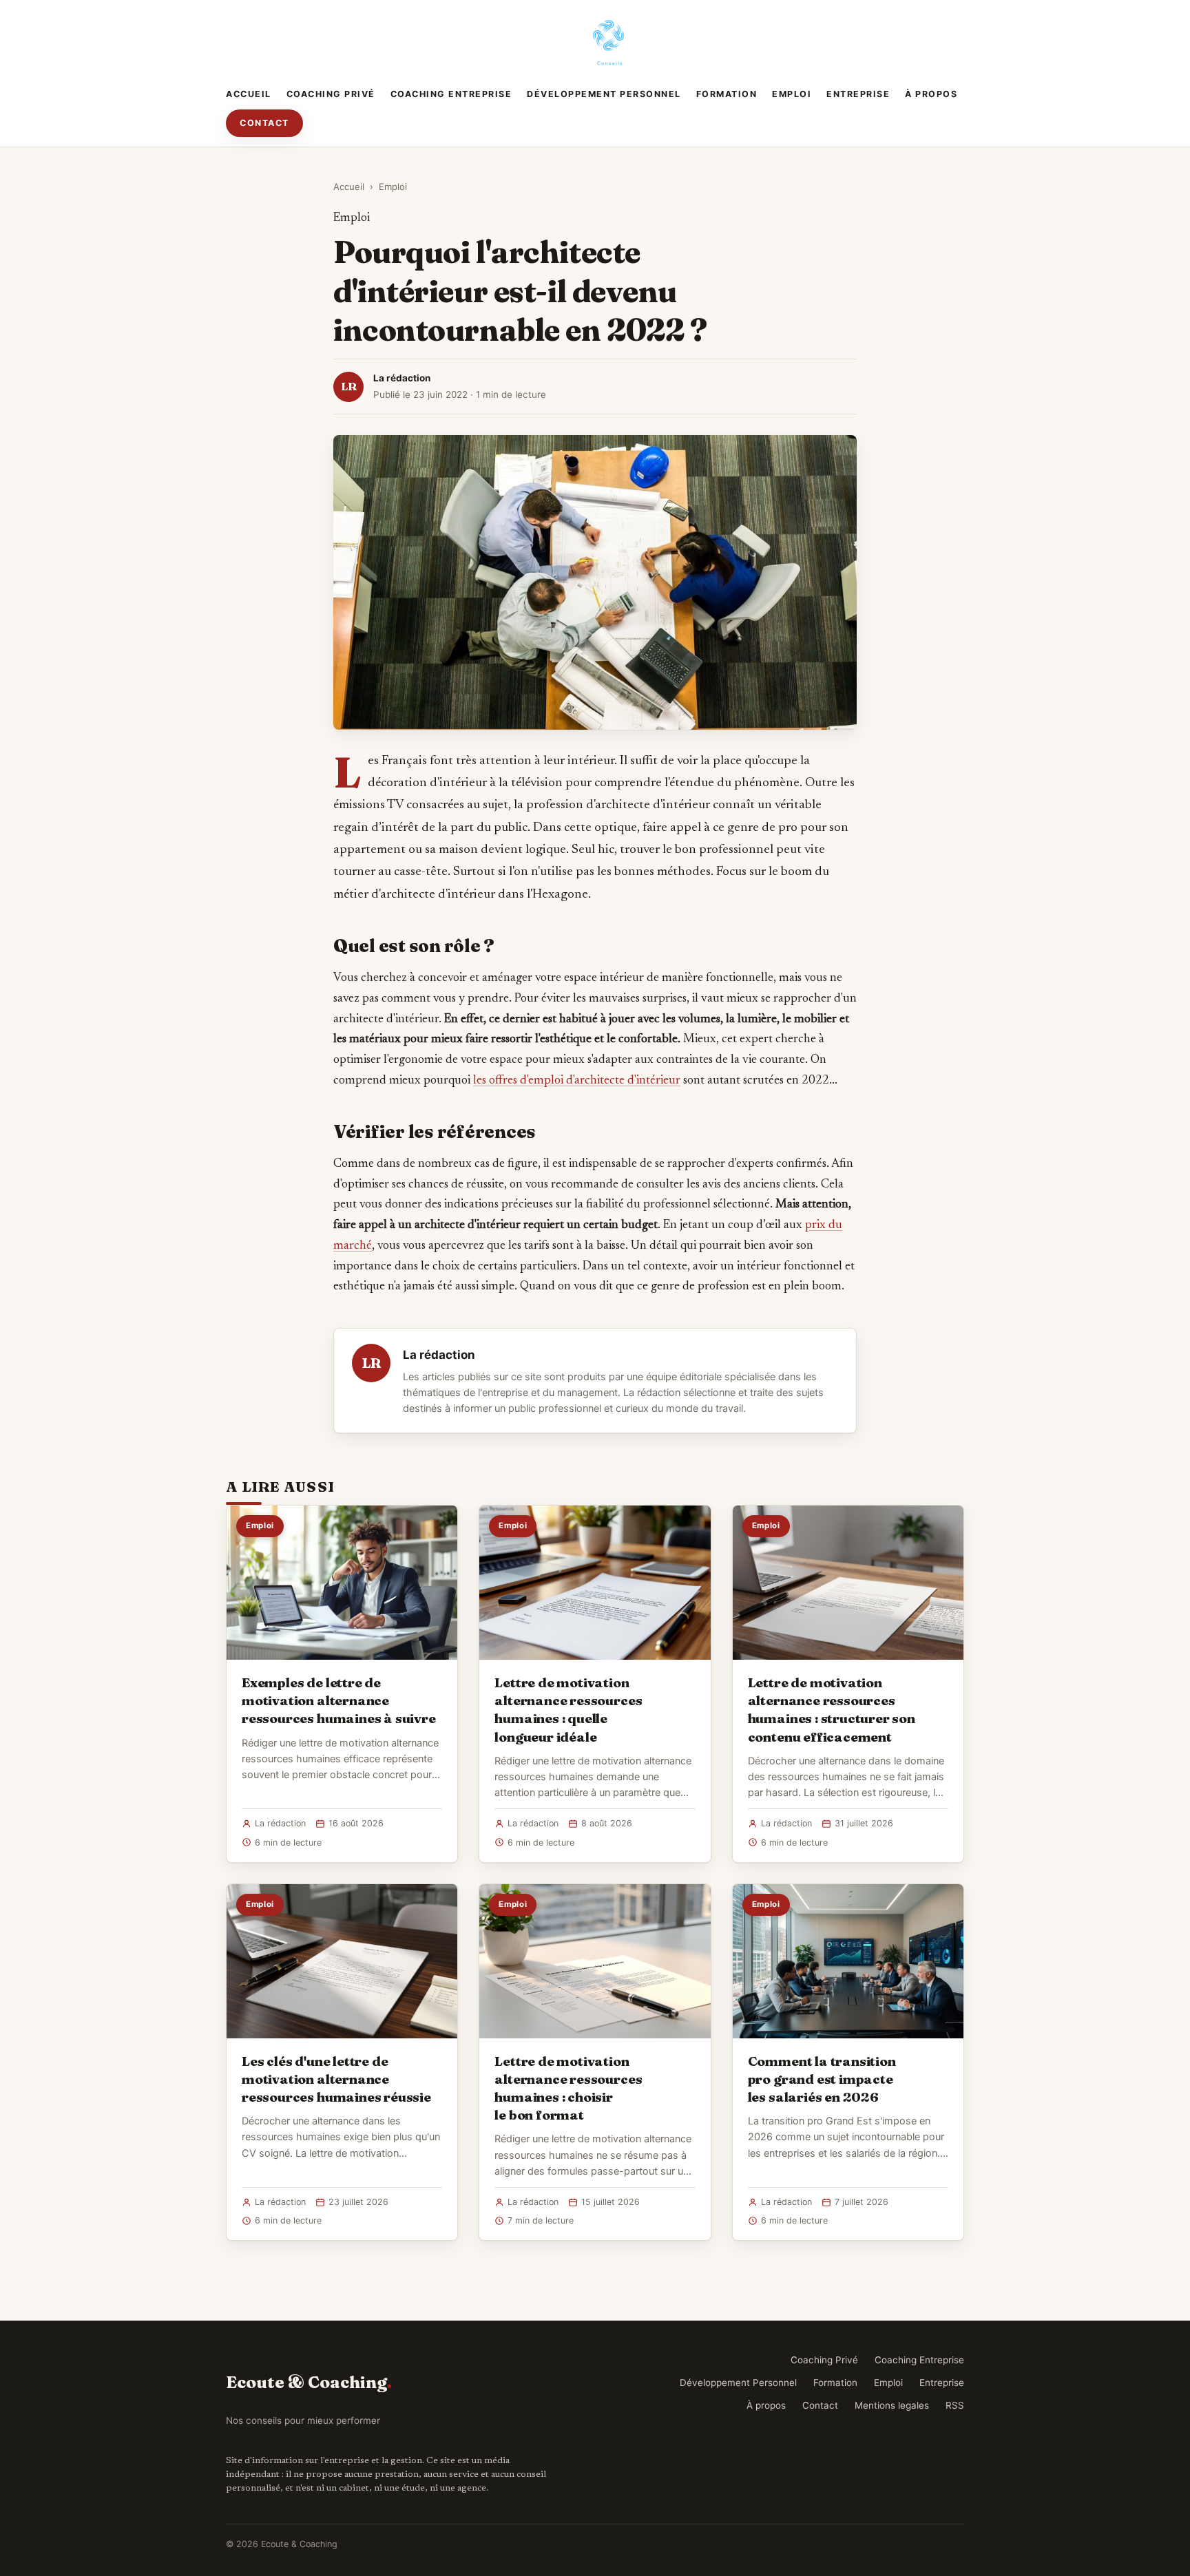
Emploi (792, 94)
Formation (727, 94)
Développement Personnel (604, 94)
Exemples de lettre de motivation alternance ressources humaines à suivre (339, 1700)
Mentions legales (892, 2405)
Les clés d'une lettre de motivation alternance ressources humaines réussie (336, 2079)
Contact (264, 123)
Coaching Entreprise (451, 94)
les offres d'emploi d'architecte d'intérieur (577, 1081)
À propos (931, 94)
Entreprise (858, 94)
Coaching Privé (331, 94)
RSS (955, 2405)
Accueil (249, 94)
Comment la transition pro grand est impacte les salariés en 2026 (822, 2079)
